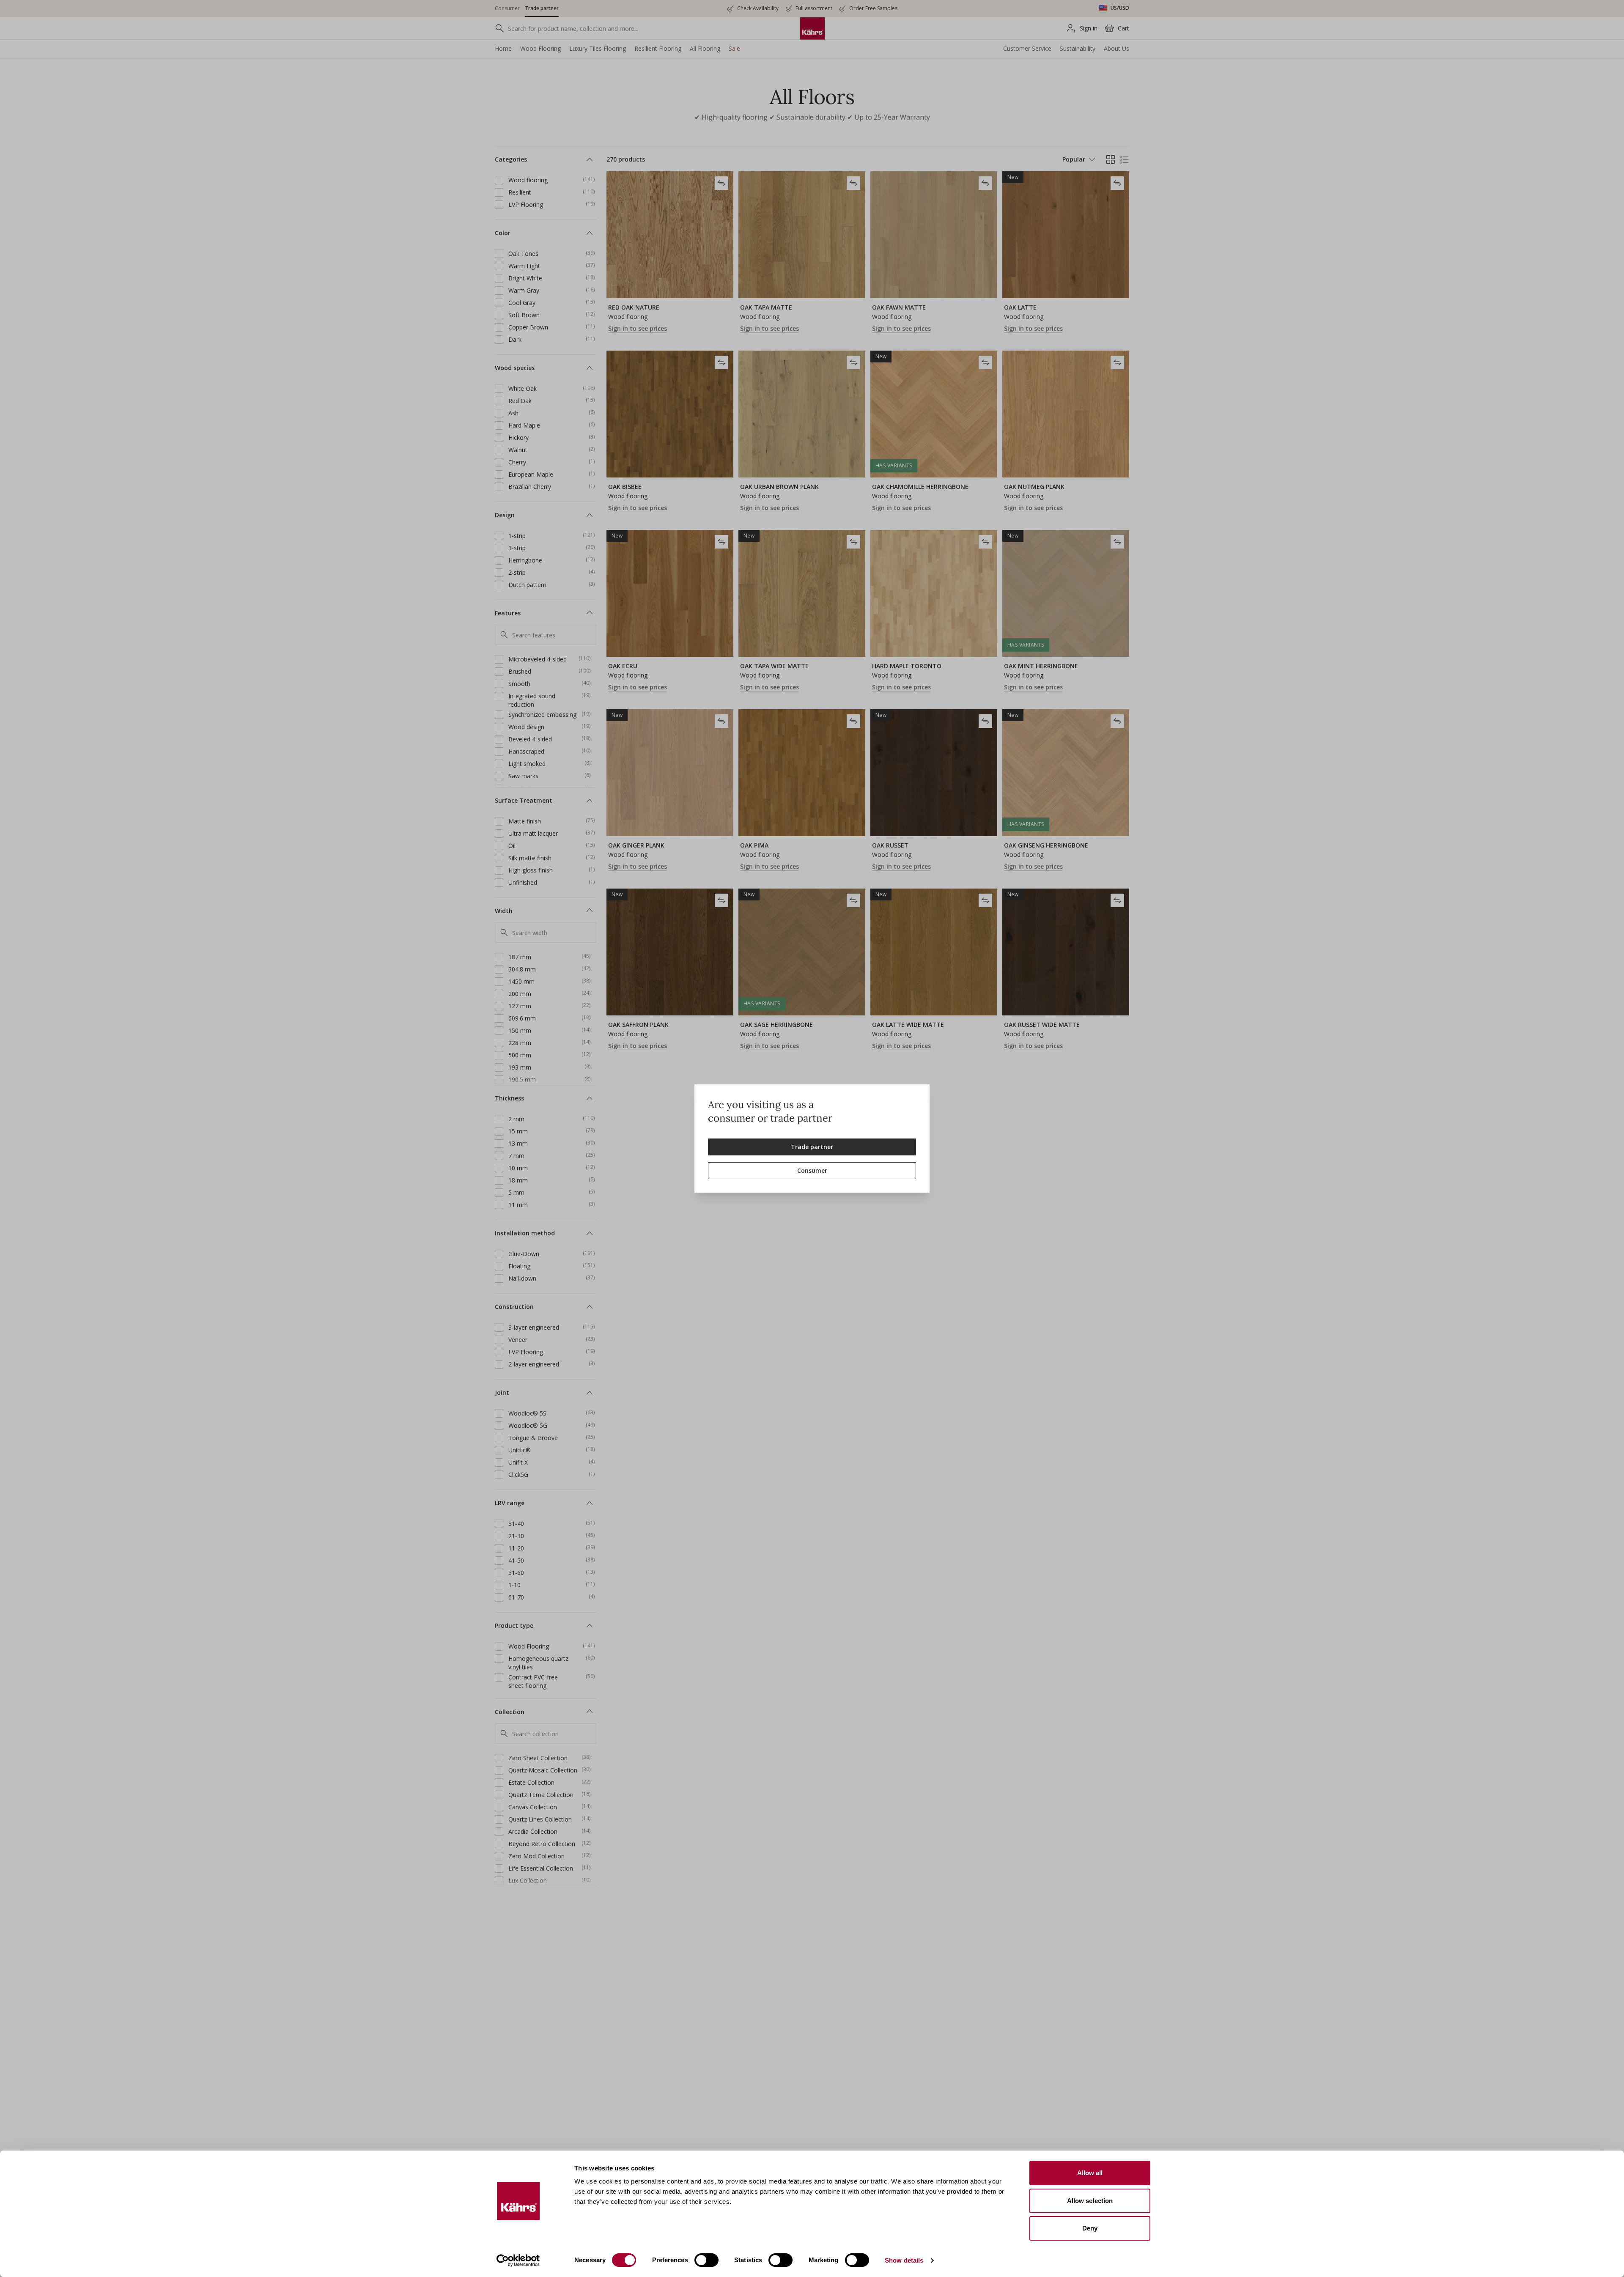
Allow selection (1090, 2201)
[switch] (706, 2260)
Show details (904, 2260)
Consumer (812, 1170)
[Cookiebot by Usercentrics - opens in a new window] (518, 2261)
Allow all (1090, 2173)
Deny (1090, 2228)
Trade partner (812, 1147)
